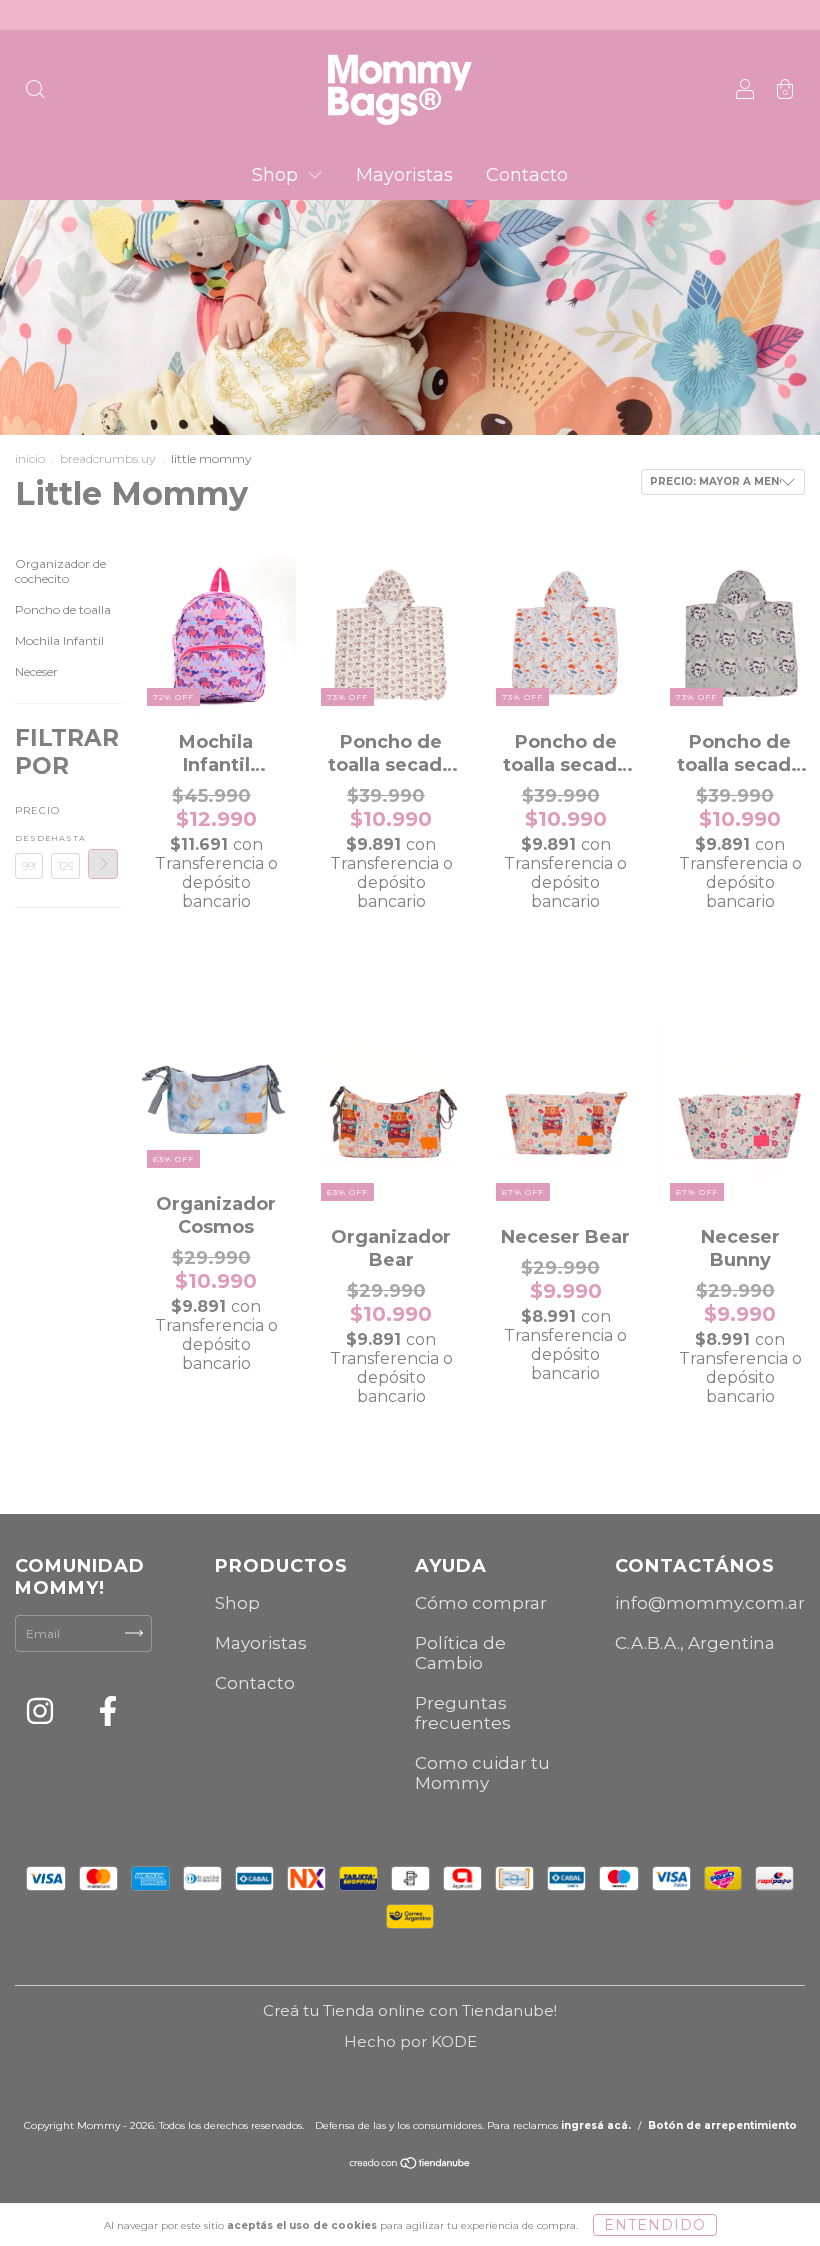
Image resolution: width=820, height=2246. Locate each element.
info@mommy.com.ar (710, 1603)
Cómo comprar (481, 1603)
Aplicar (103, 864)
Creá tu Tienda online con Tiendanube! (410, 2010)
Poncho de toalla (63, 609)
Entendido (655, 2225)
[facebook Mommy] (108, 1714)
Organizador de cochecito (60, 571)
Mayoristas (404, 175)
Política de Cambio (460, 1653)
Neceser (36, 671)
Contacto (527, 175)
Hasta (65, 838)
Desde (29, 838)
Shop (277, 175)
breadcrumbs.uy (108, 458)
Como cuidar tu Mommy (482, 1773)
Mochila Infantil (59, 640)
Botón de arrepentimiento (722, 2125)
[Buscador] (35, 91)
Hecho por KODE (410, 2041)
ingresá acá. (596, 2125)
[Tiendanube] (410, 2165)
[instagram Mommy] (41, 1714)
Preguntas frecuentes (463, 1713)
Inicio (30, 458)
